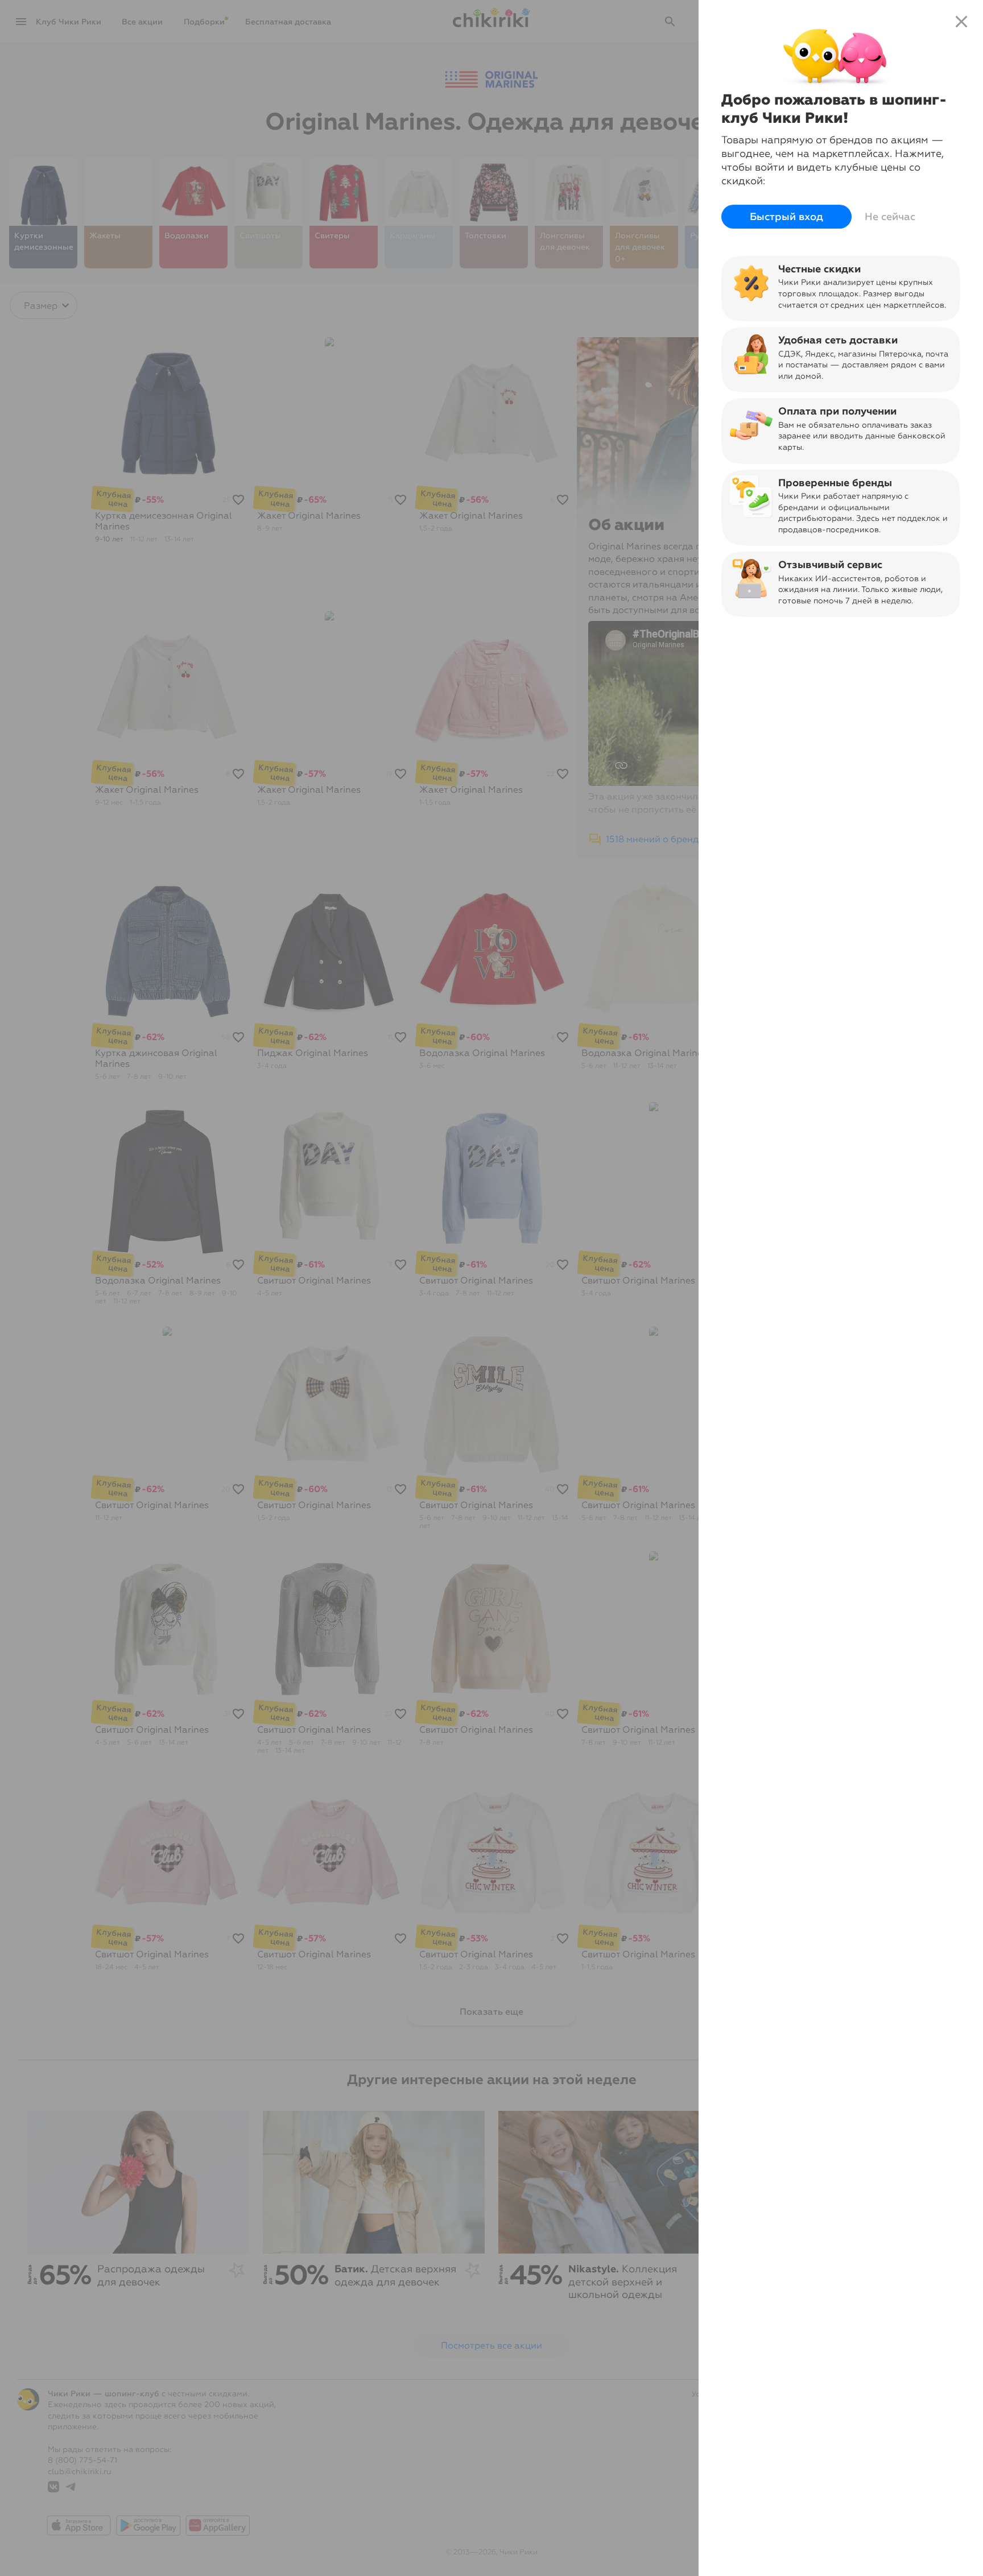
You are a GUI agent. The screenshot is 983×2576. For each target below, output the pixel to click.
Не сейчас (890, 217)
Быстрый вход (786, 217)
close (961, 22)
